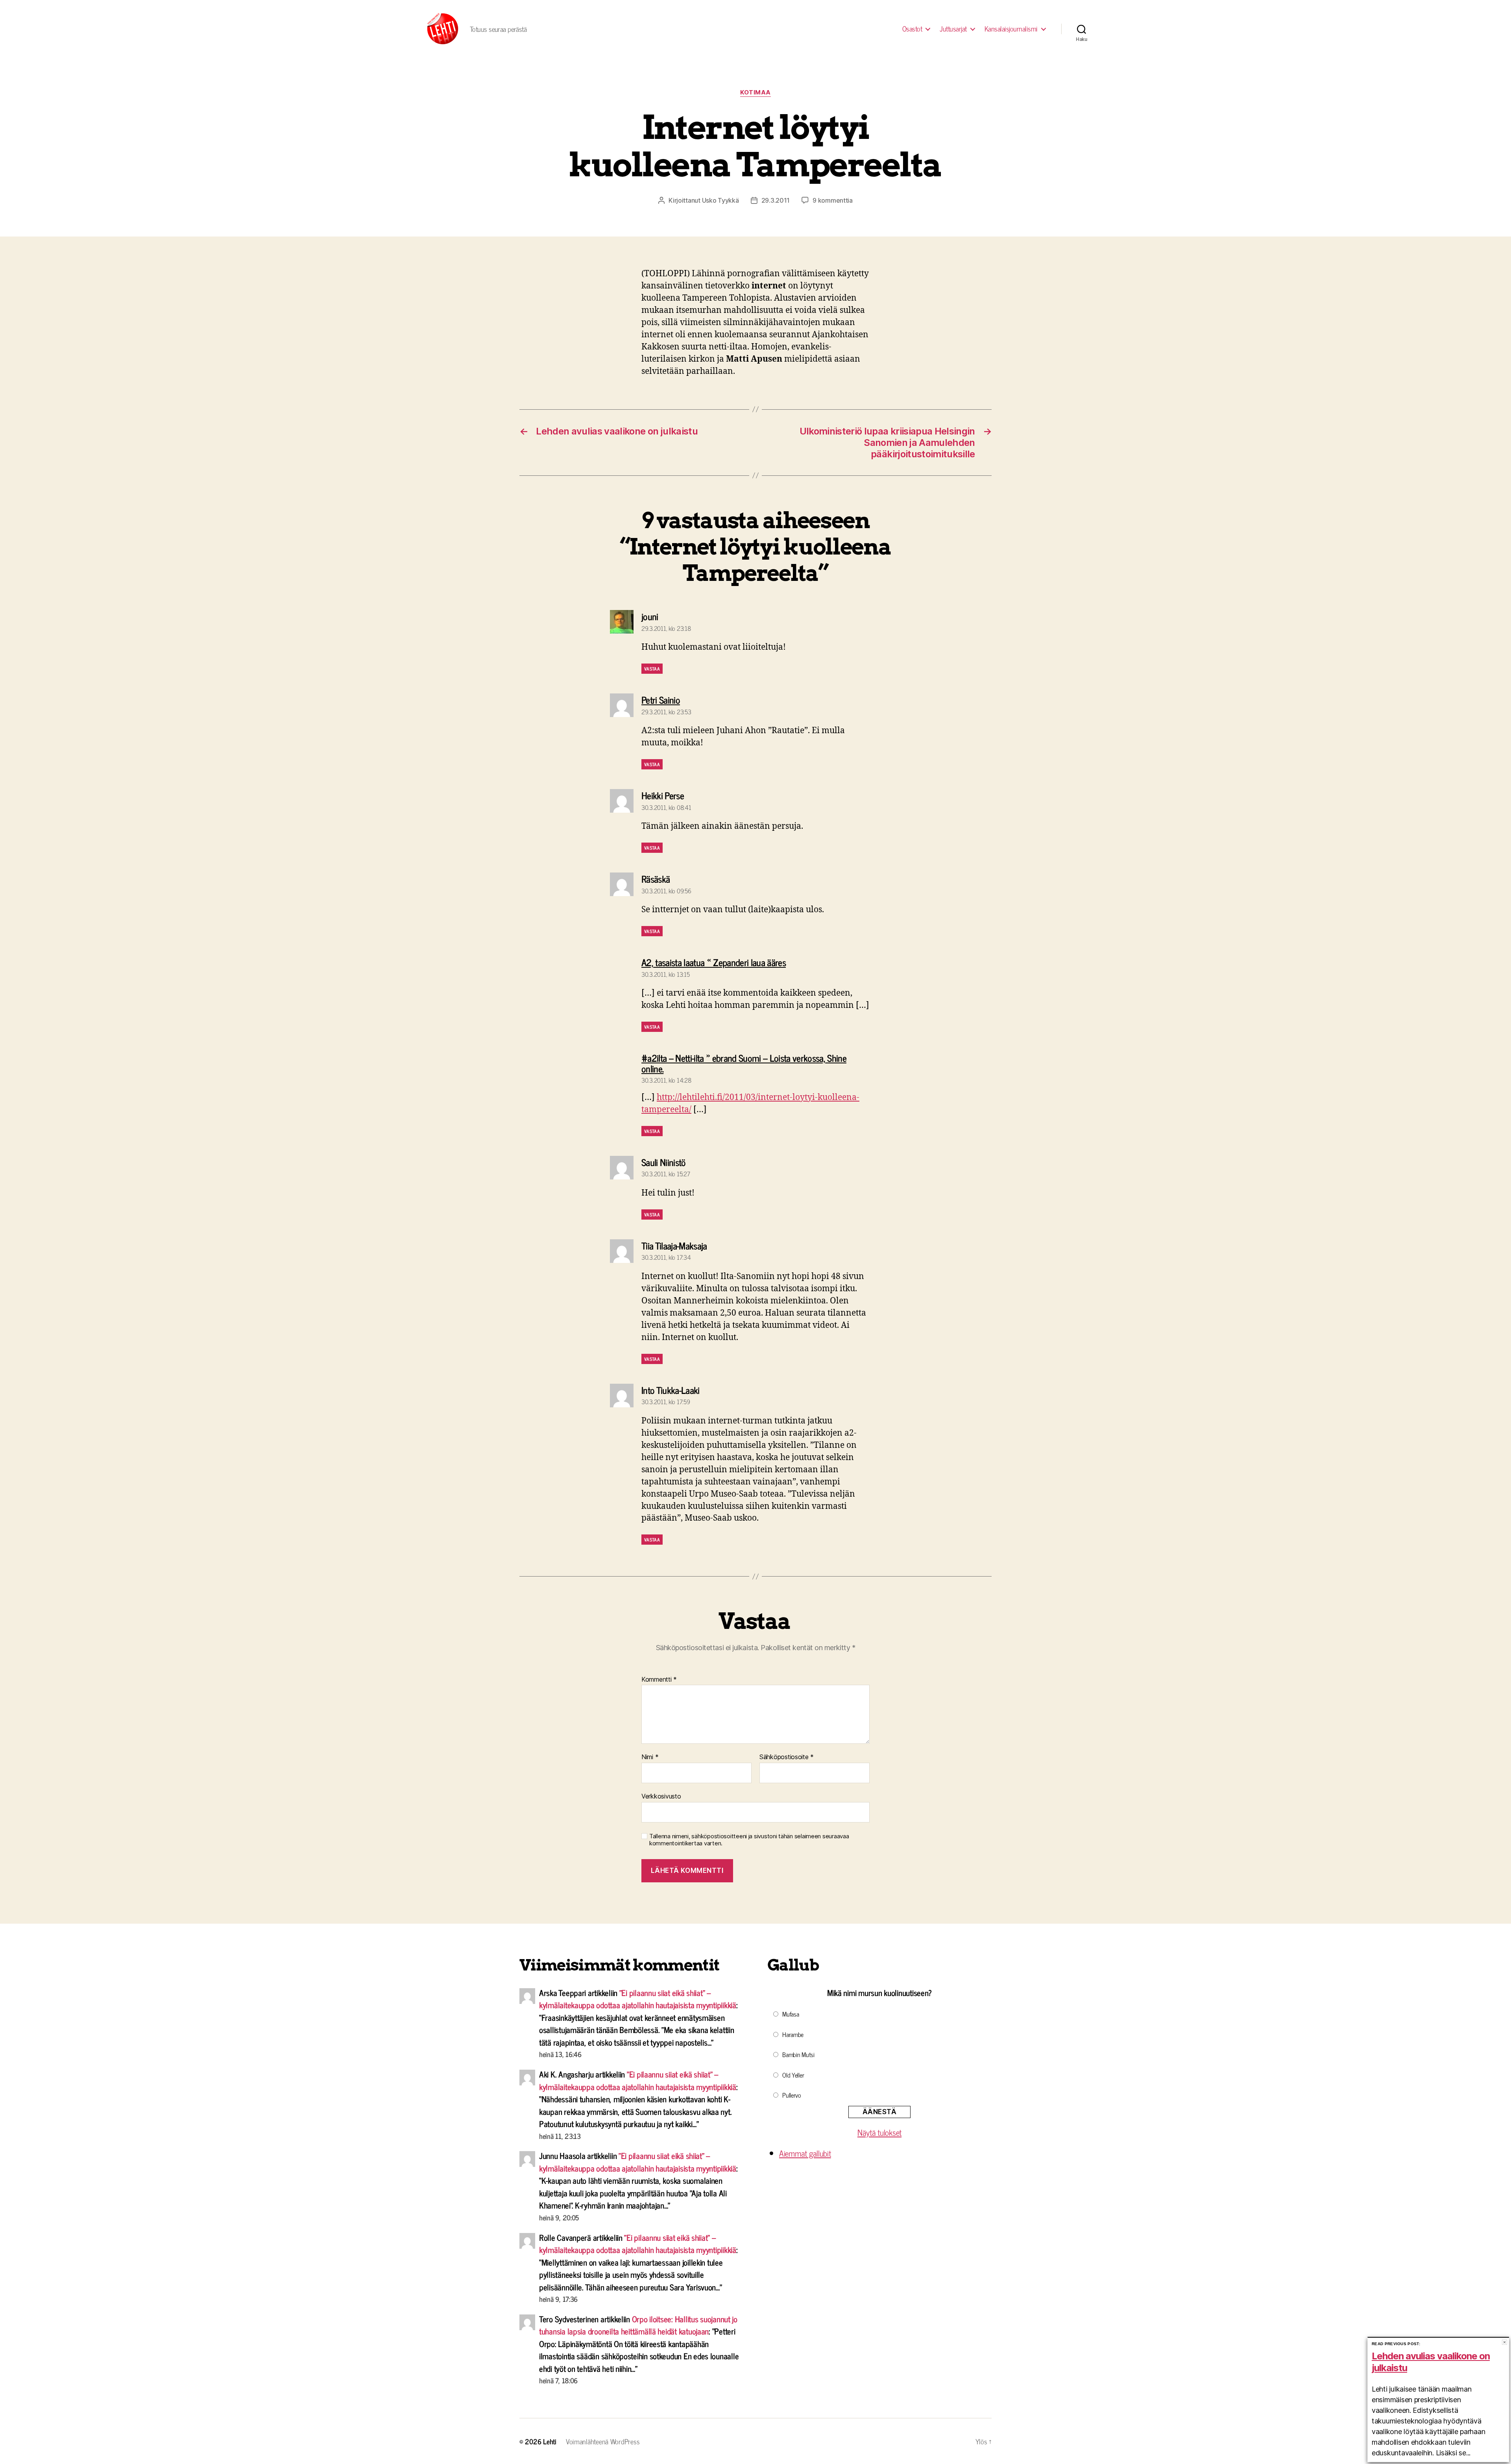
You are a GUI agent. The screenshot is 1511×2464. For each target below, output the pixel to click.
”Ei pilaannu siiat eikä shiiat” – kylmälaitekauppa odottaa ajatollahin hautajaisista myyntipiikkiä (638, 1999)
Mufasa (791, 2014)
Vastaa (652, 669)
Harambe (793, 2034)
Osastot (912, 29)
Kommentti (659, 1680)
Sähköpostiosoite (787, 1757)
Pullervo (792, 2095)
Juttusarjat (953, 29)
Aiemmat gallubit (805, 2153)
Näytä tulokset (879, 2132)
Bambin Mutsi (798, 2054)
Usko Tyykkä (720, 200)
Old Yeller (793, 2075)
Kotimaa (755, 92)
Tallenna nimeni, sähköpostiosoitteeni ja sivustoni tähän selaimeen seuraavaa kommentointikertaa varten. (749, 1840)
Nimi (650, 1757)
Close (1505, 2342)
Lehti (550, 2441)
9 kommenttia (833, 200)
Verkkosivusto (661, 1796)
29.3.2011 (776, 200)
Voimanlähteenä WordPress (603, 2441)
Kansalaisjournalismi (1011, 29)
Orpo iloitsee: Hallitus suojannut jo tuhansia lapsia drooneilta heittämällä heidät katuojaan (638, 2325)
